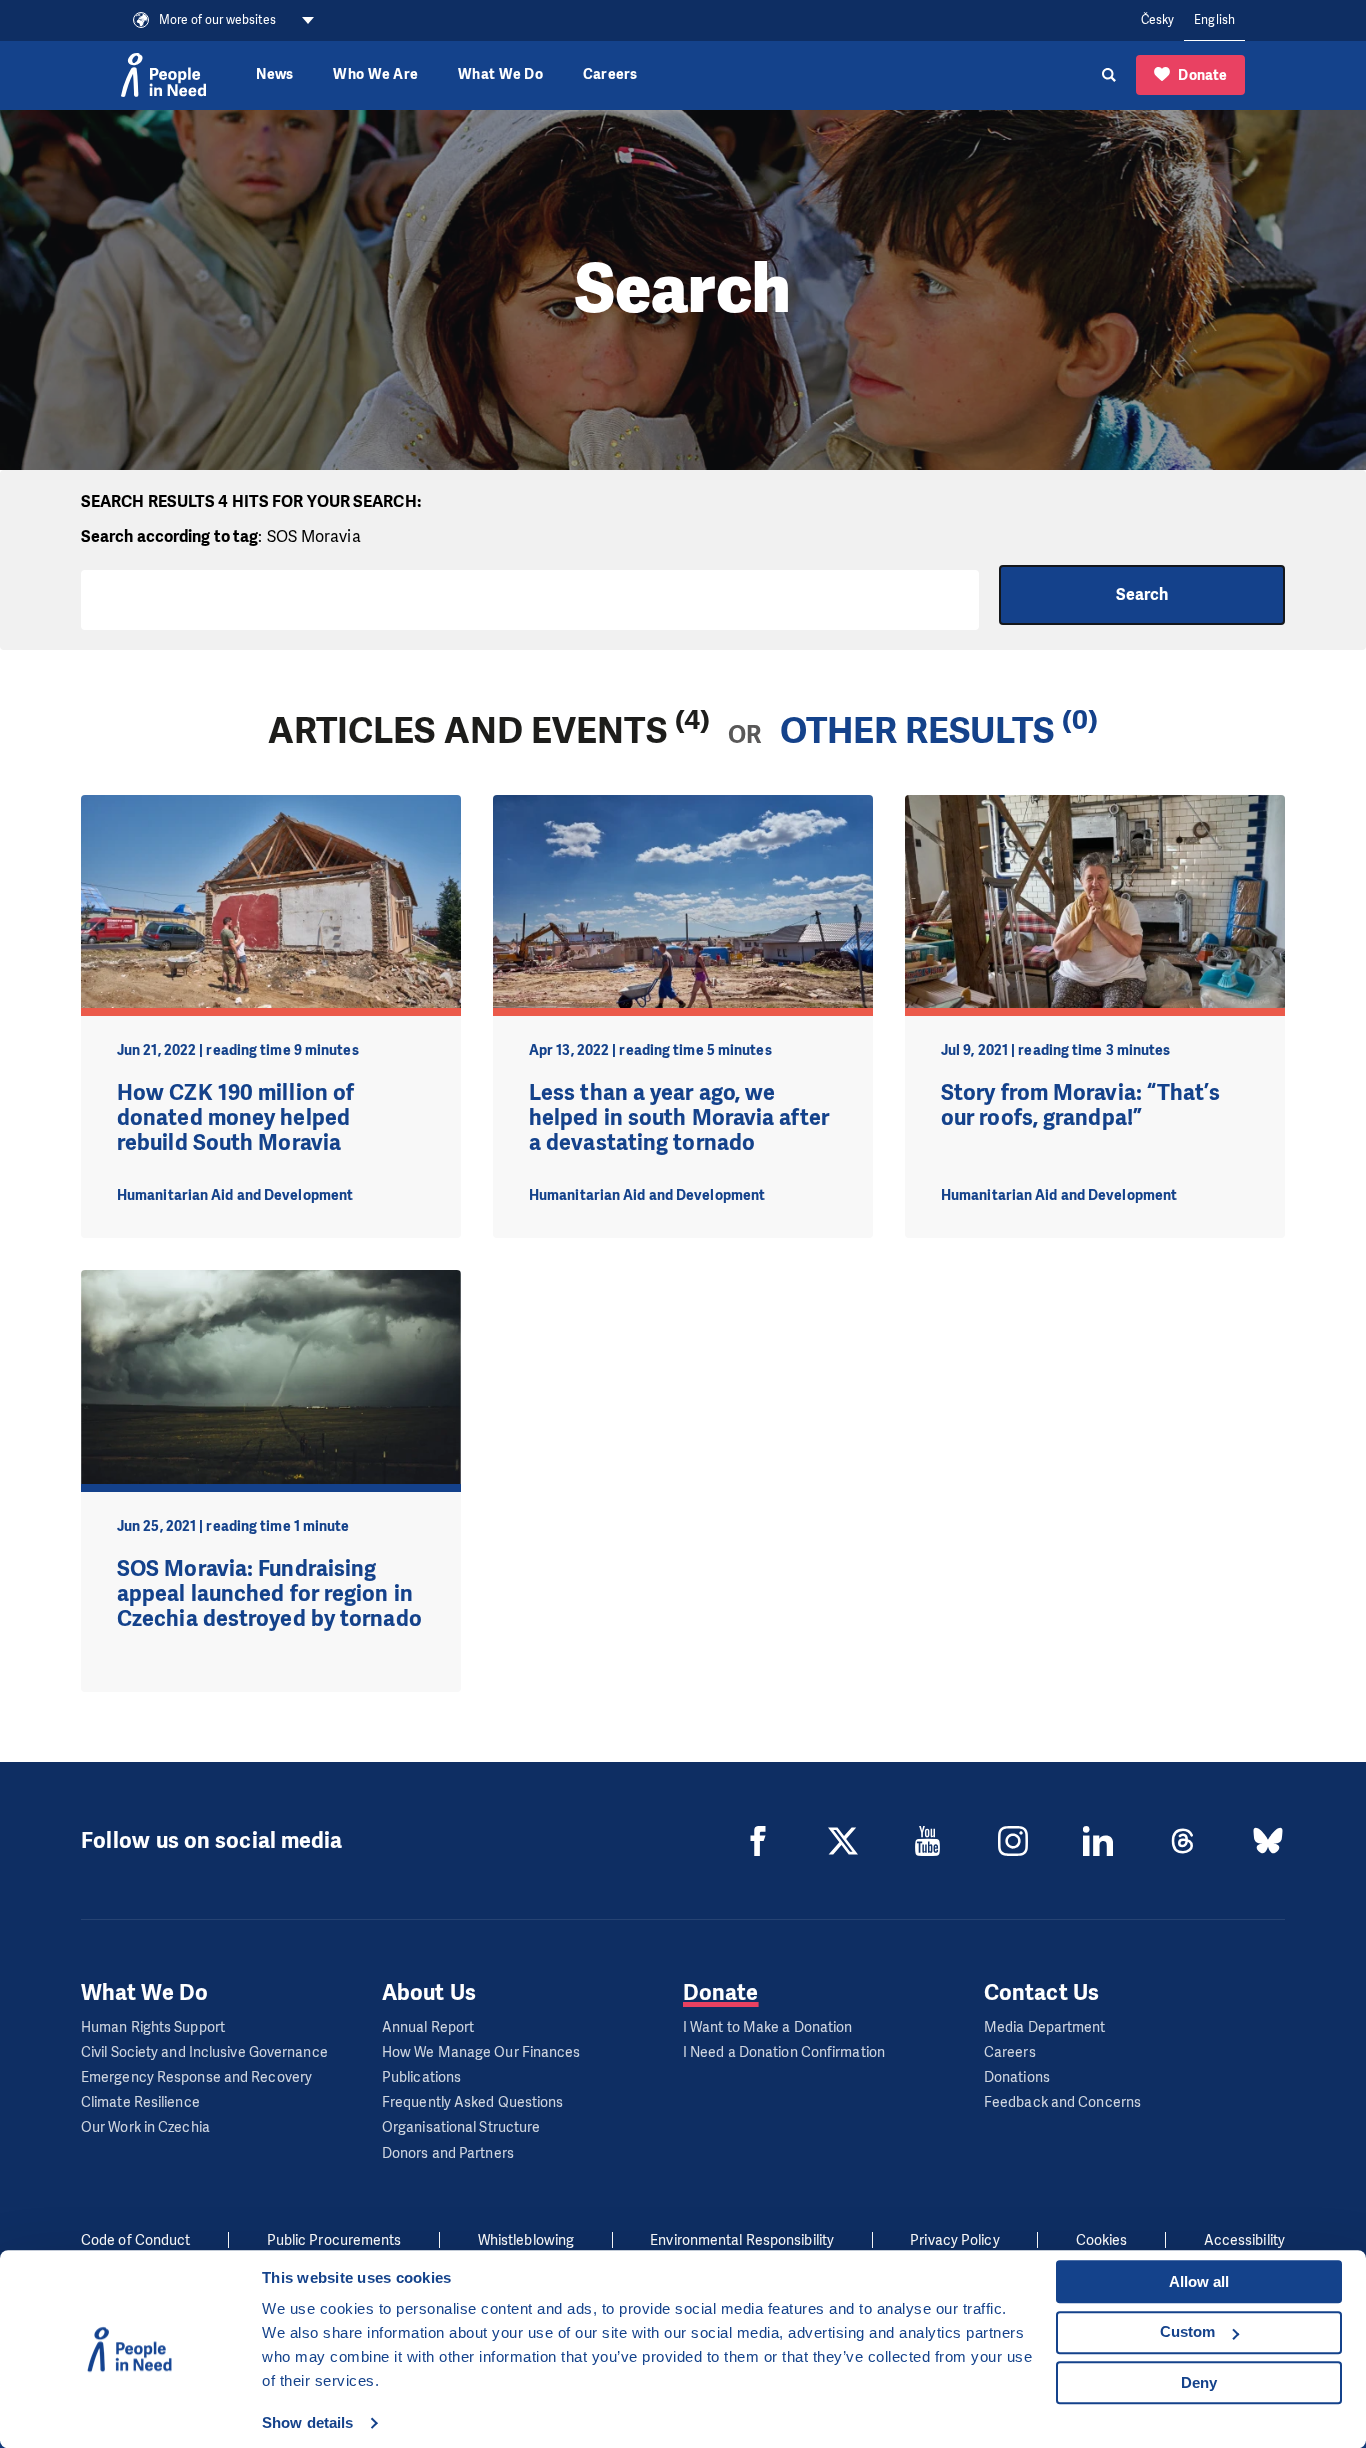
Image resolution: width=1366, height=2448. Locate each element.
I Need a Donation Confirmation (784, 2052)
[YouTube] (928, 1841)
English (1214, 20)
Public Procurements (334, 2240)
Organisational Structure (461, 2127)
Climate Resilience (140, 2102)
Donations (1017, 2077)
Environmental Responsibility (742, 2240)
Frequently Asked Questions (473, 2102)
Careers (610, 74)
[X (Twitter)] (843, 1841)
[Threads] (1183, 1841)
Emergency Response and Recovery (196, 2077)
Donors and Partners (448, 2153)
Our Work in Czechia (145, 2127)
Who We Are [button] (375, 74)
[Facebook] (758, 1841)
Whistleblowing (526, 2240)
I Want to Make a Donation (768, 2027)
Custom (1187, 2331)
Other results (917, 731)
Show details (307, 2422)
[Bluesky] (1268, 1841)
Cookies (1102, 2240)
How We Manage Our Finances (481, 2052)
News (274, 74)
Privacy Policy (954, 2240)
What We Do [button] (500, 74)
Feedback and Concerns (1062, 2102)
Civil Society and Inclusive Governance (204, 2052)
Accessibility (1244, 2240)
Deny (1199, 2382)
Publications (421, 2077)
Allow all (1199, 2281)
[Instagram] (1013, 1841)
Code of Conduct (136, 2240)
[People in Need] (163, 75)
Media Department (1045, 2027)
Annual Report (428, 2027)
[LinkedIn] (1098, 1841)
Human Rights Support (153, 2027)
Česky (1158, 20)
